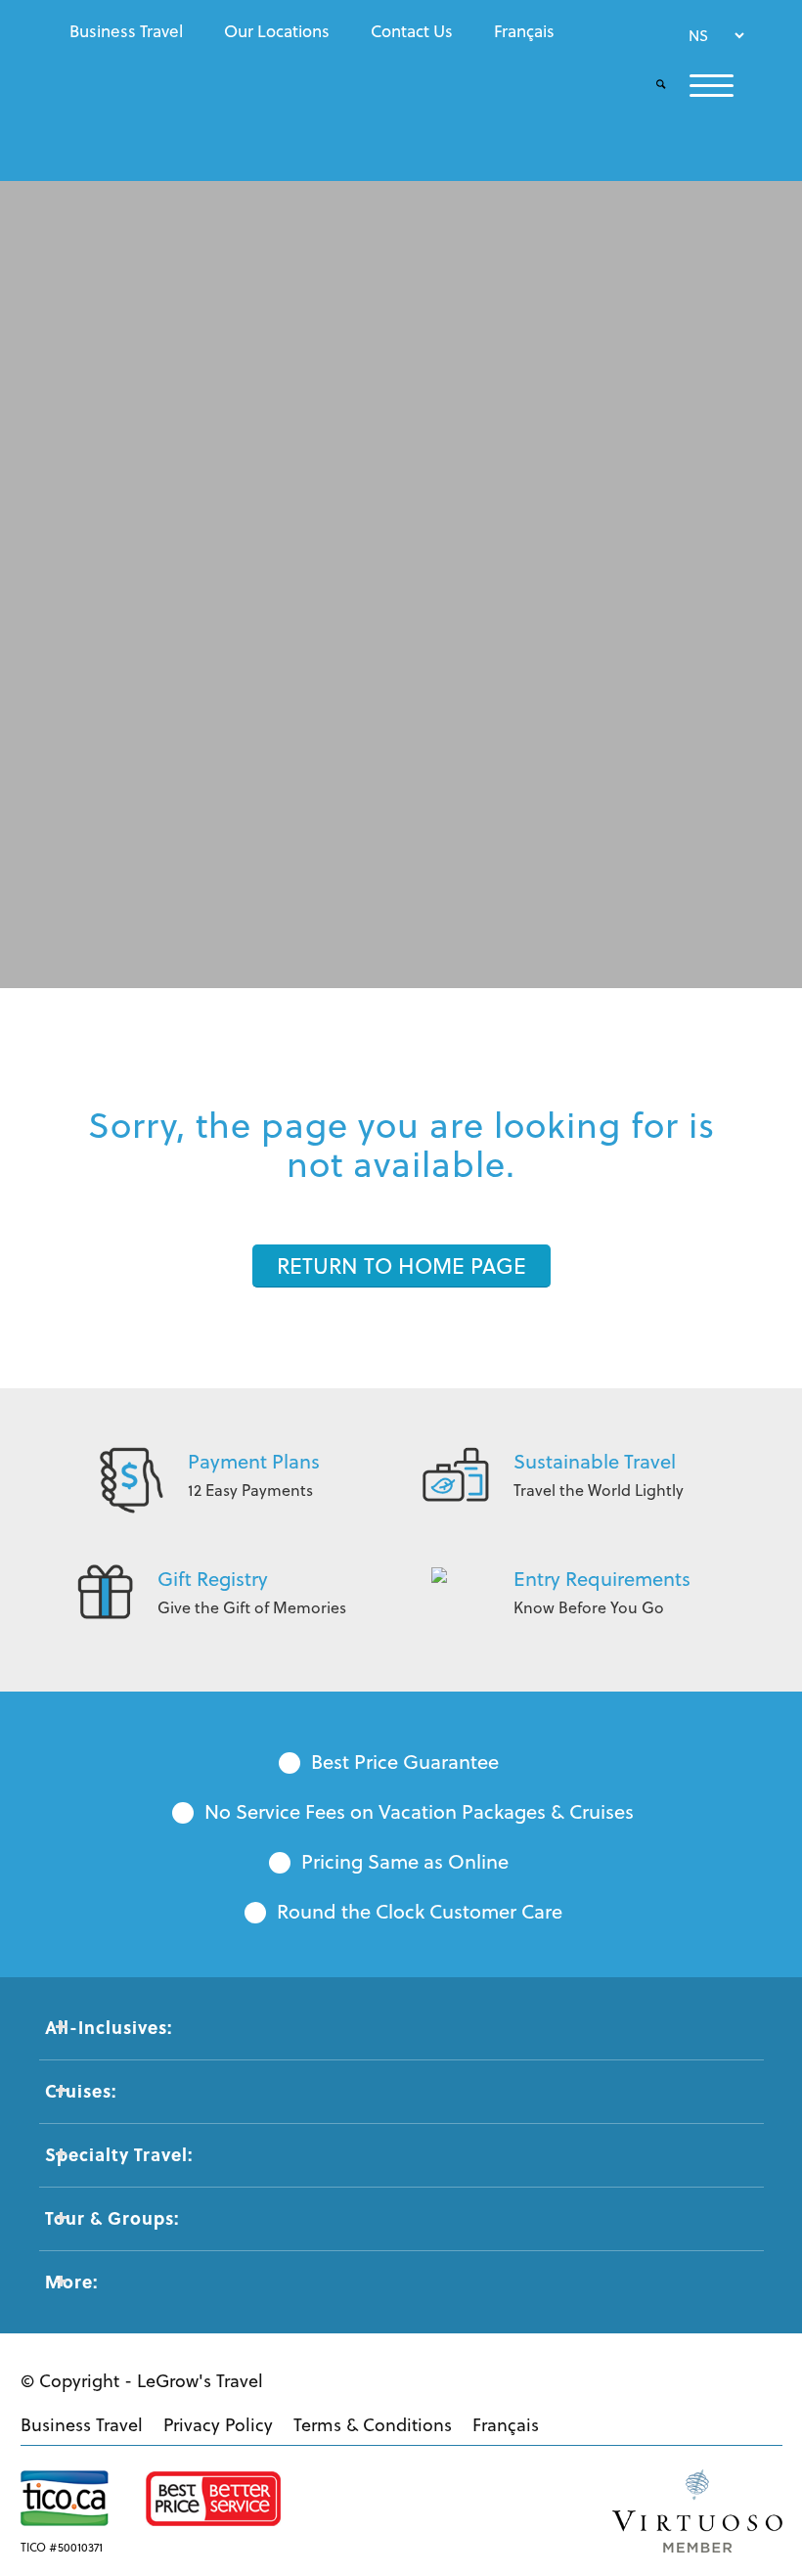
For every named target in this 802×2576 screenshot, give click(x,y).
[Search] (649, 86)
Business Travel (126, 31)
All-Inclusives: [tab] (109, 2027)
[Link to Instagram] (709, 2378)
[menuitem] (131, 31)
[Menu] (700, 86)
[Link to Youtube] (660, 2378)
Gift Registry (213, 1579)
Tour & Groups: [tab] (112, 2218)
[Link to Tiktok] (758, 2378)
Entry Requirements (602, 1579)
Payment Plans (254, 1461)
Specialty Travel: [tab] (119, 2154)
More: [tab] (71, 2282)
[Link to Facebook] (611, 2378)
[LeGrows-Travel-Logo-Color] (155, 103)
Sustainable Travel (595, 1461)
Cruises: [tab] (81, 2091)
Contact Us (412, 31)
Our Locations (277, 31)
